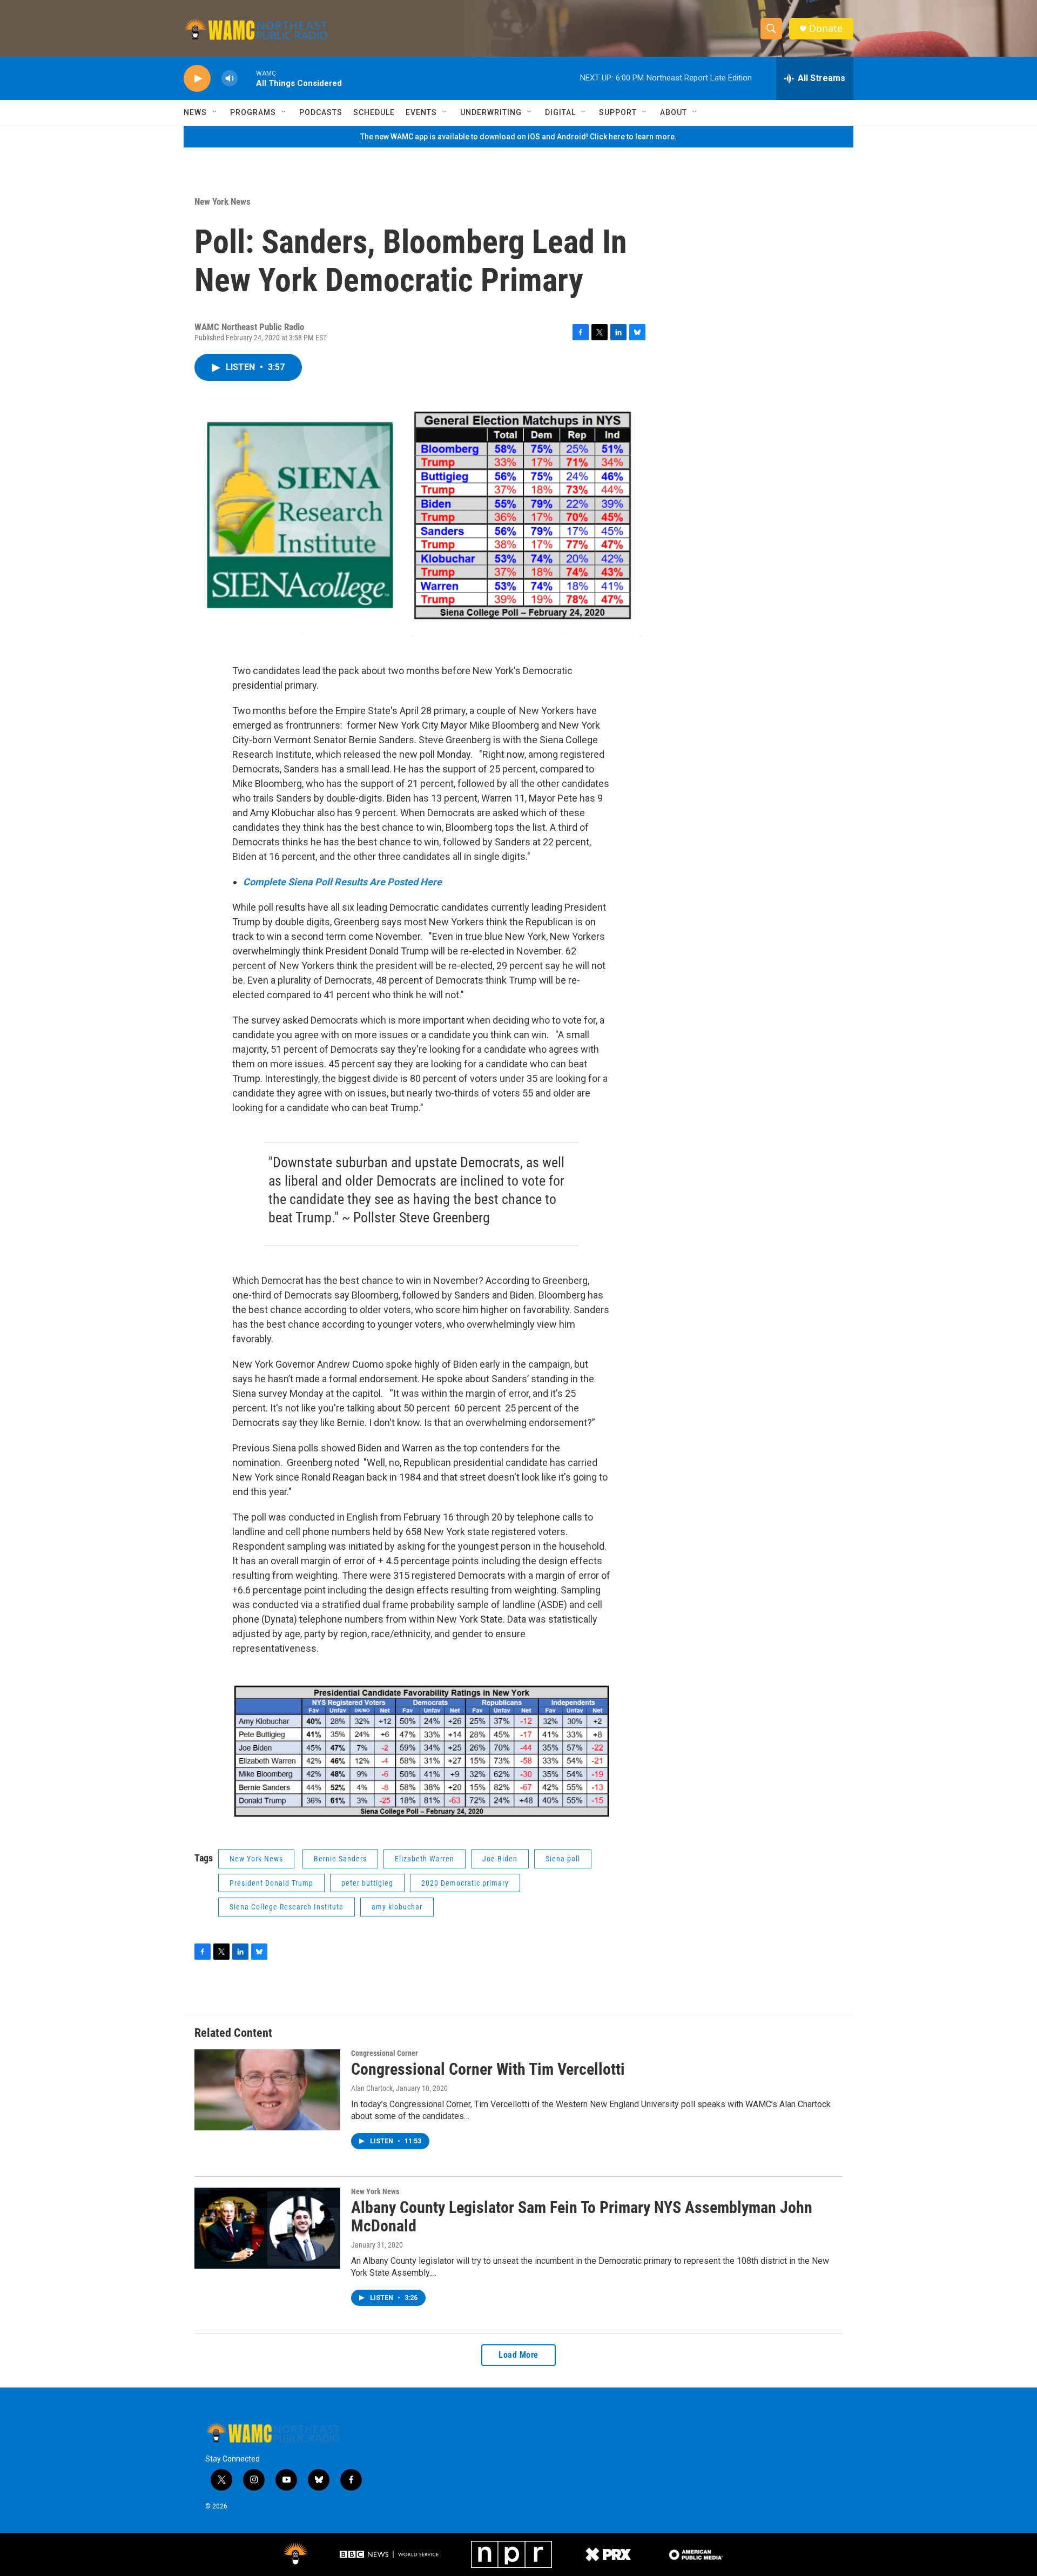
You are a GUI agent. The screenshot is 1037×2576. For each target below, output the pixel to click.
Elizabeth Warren (425, 1859)
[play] (197, 79)
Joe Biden (500, 1859)
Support (618, 112)
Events (421, 112)
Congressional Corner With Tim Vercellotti (488, 2069)
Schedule (374, 112)
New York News (223, 201)
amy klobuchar (397, 1907)
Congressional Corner (385, 2053)
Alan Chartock (372, 2088)
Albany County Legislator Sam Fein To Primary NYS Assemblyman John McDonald (582, 2217)
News (195, 112)
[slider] (247, 78)
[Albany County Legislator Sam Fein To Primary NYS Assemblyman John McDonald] (267, 2228)
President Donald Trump (271, 1883)
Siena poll (563, 1859)
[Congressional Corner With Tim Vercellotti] (267, 2090)
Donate (826, 28)
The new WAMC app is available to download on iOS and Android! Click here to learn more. (518, 137)
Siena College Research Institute (287, 1907)
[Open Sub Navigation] (215, 112)
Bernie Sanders (340, 1859)
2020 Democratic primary (465, 1883)
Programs (253, 112)
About (674, 112)
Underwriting (491, 112)
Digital (560, 112)
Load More (518, 2355)
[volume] (230, 79)
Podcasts (321, 112)
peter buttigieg (367, 1883)
